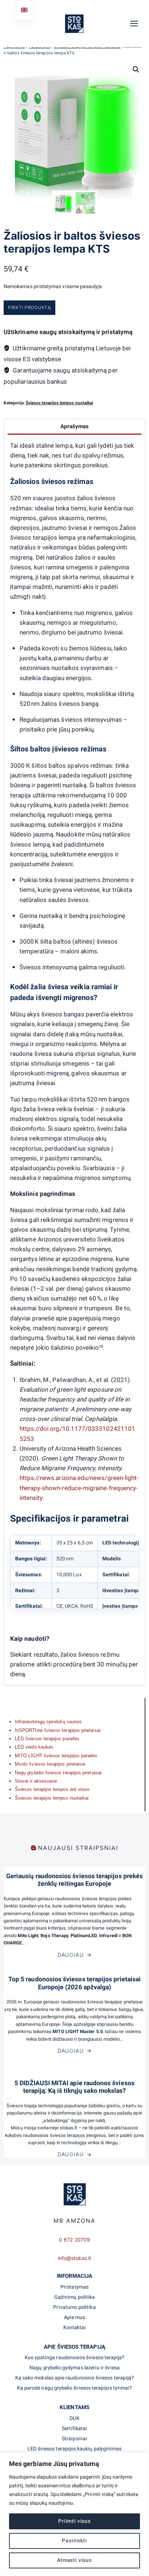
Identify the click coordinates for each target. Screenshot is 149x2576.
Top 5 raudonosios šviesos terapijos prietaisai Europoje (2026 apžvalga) (74, 1983)
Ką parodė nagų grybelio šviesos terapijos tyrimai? (74, 2388)
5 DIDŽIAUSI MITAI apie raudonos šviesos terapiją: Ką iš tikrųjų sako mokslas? (74, 2087)
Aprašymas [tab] (75, 426)
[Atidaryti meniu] (138, 23)
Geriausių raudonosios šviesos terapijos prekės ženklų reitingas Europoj (74, 1880)
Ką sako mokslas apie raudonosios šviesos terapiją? (74, 2378)
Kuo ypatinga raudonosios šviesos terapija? (75, 2358)
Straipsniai (74, 2439)
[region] (74, 2514)
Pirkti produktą (29, 307)
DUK (74, 2418)
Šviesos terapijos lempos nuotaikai (59, 403)
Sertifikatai (75, 2429)
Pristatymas (74, 2287)
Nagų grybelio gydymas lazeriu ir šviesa (74, 2368)
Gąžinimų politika (74, 2297)
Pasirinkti (74, 2541)
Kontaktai (75, 2328)
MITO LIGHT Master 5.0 (77, 2032)
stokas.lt (69, 2128)
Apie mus (75, 2317)
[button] (136, 69)
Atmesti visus (74, 2560)
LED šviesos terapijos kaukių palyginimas (75, 2449)
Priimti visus (74, 2521)
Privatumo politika (74, 2307)
